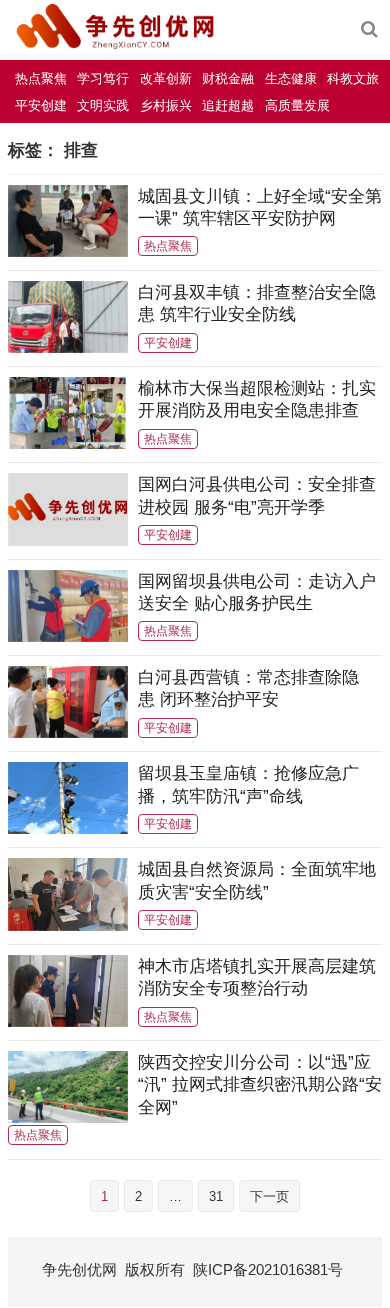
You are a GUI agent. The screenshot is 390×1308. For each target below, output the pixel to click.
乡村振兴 (166, 105)
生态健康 (291, 78)
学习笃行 (103, 78)
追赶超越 (228, 105)
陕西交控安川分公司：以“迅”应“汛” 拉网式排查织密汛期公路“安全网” (260, 1084)
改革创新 (166, 78)
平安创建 (41, 105)
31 (216, 1196)
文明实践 (103, 105)
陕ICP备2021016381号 (268, 1269)
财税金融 (228, 78)
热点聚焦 (41, 78)
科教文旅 (353, 78)
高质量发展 (297, 105)
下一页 (269, 1196)
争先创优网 (79, 1269)
